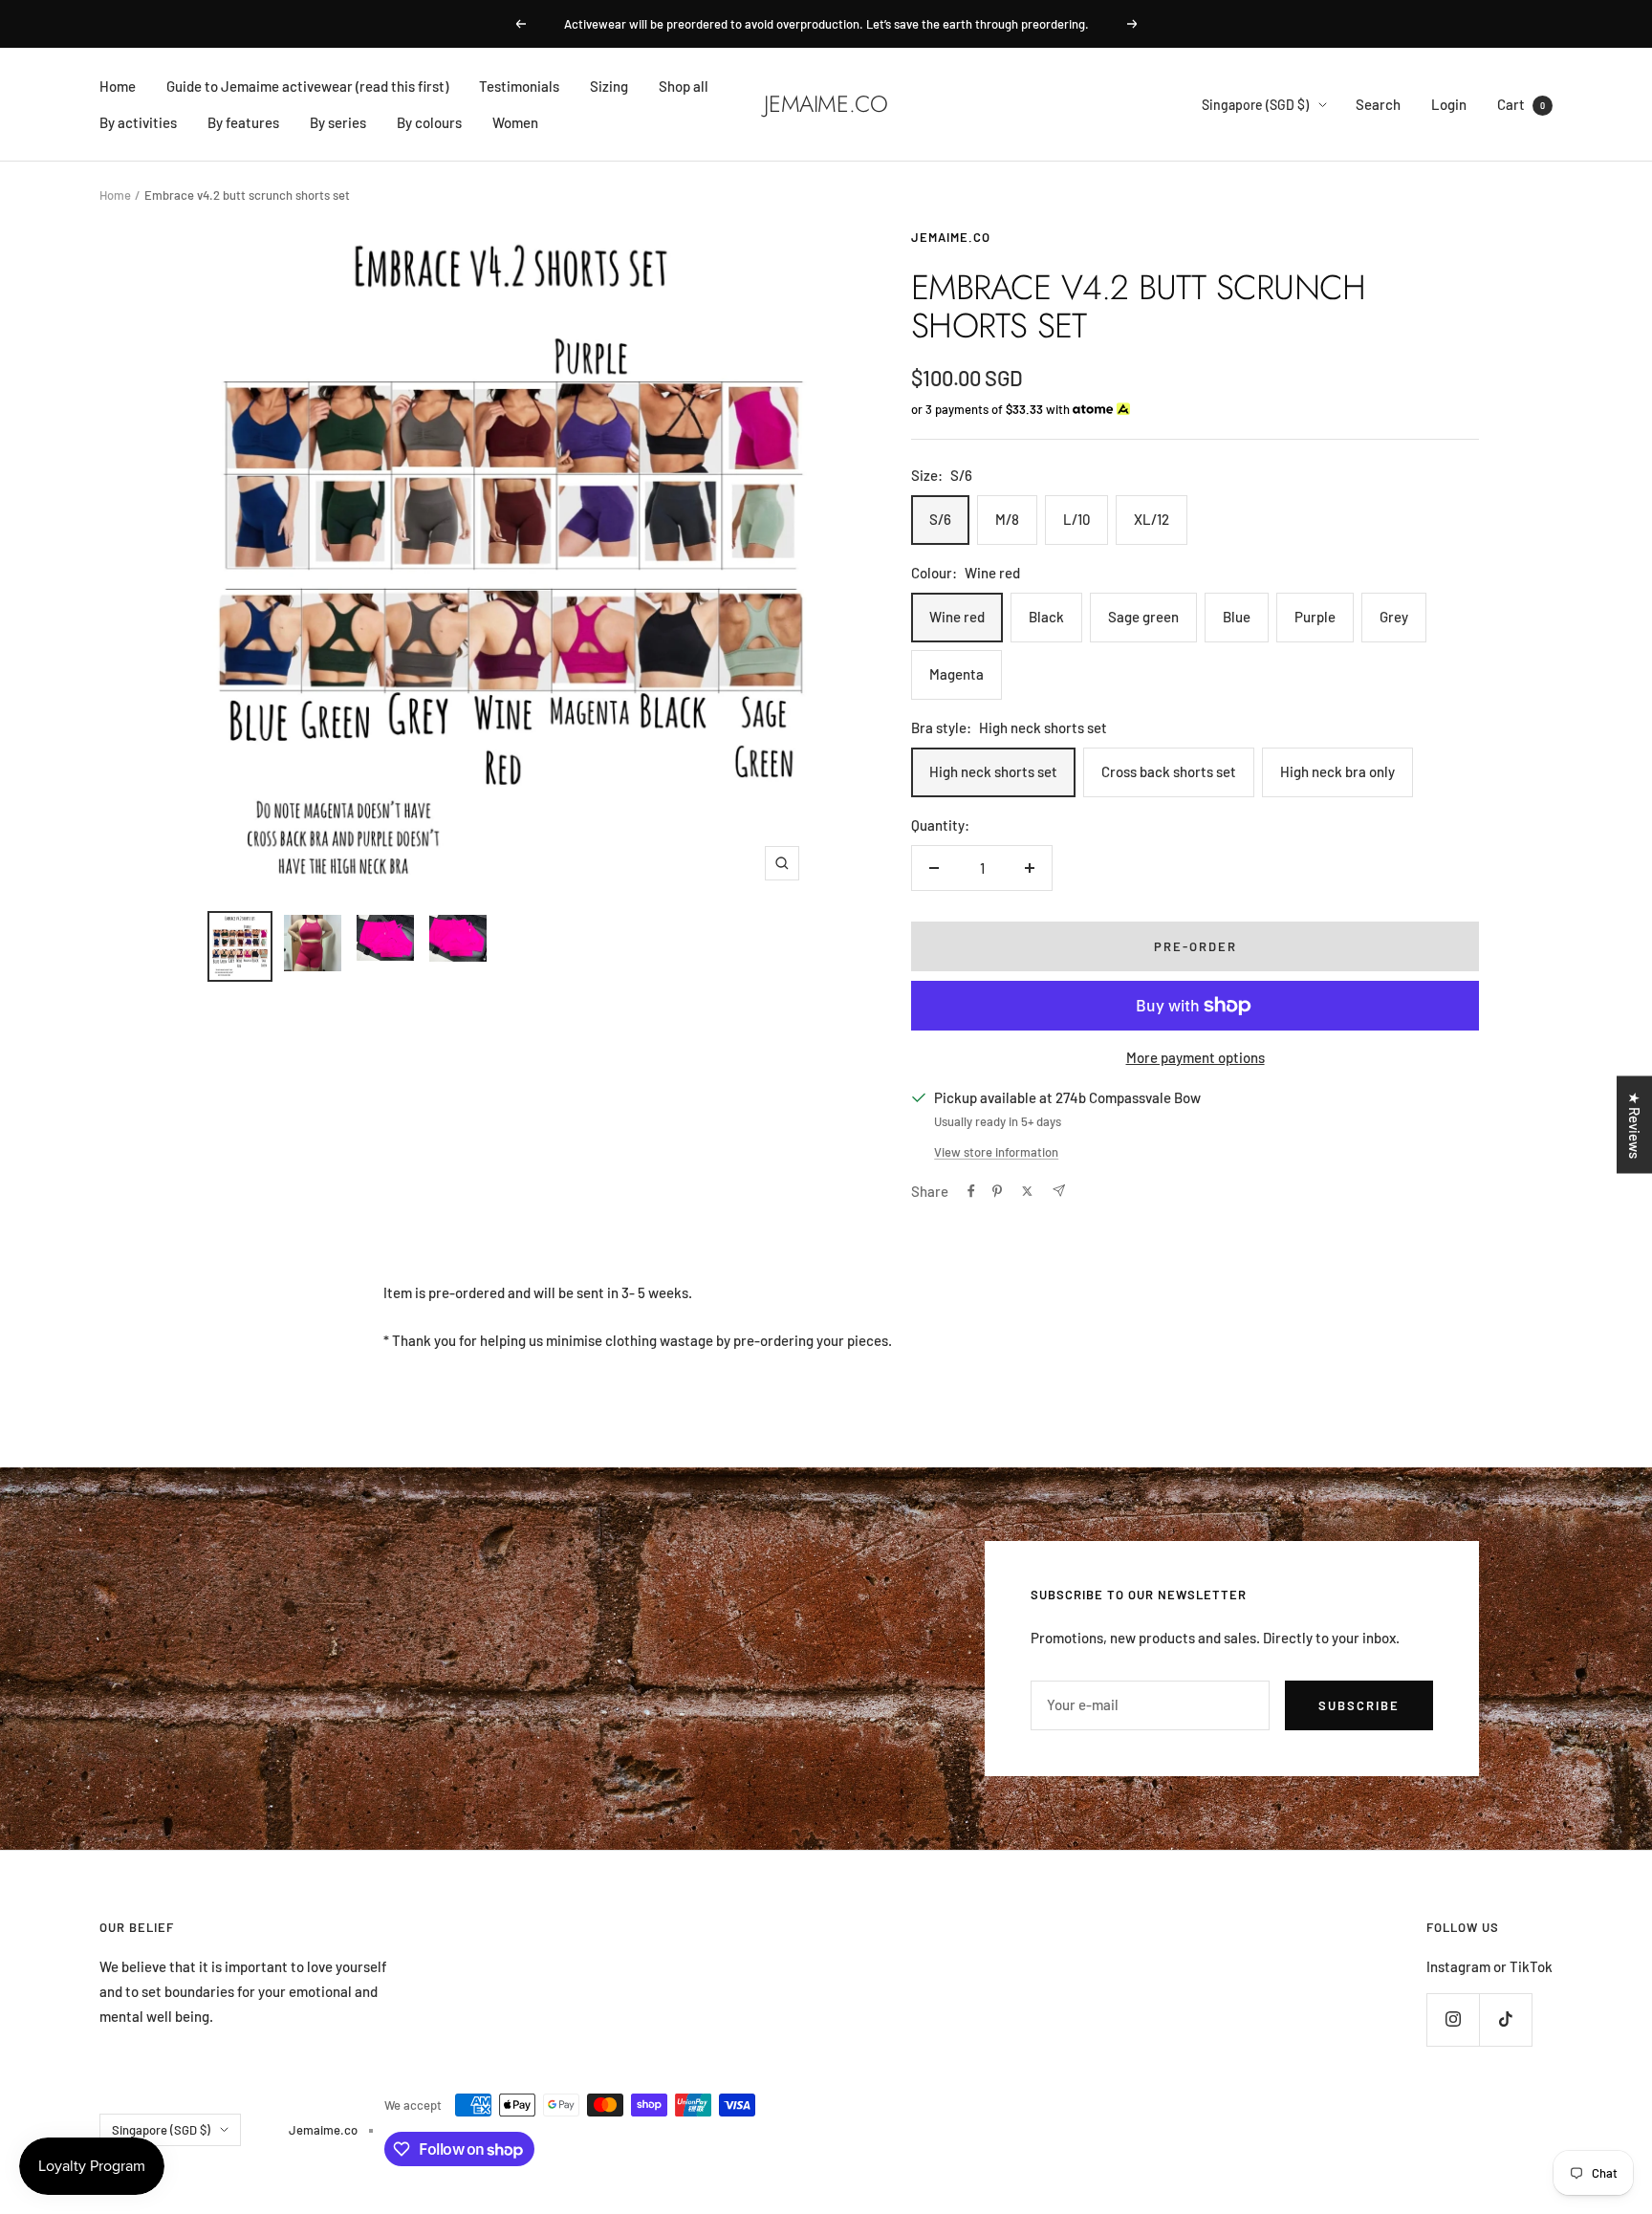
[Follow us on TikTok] (1505, 2019)
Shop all (684, 86)
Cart (1521, 104)
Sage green (1143, 617)
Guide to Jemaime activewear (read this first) (307, 86)
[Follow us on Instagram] (1453, 2019)
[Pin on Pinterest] (997, 1191)
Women (515, 122)
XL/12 (1152, 519)
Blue (1237, 617)
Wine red (957, 617)
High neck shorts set (993, 771)
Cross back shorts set (1169, 771)
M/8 (1007, 519)
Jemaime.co (951, 237)
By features (243, 122)
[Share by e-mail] (1059, 1191)
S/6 (940, 519)
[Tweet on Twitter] (1027, 1191)
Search (1378, 104)
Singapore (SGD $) (1255, 105)
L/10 (1076, 519)
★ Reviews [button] (1635, 1125)
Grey (1394, 617)
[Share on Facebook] (971, 1191)
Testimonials (519, 86)
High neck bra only (1337, 771)
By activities (138, 122)
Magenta (956, 674)
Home (118, 86)
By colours (429, 122)
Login (1449, 104)
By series (338, 122)
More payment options (1196, 1057)
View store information (996, 1152)
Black (1046, 617)
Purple (1315, 617)
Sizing (609, 86)
